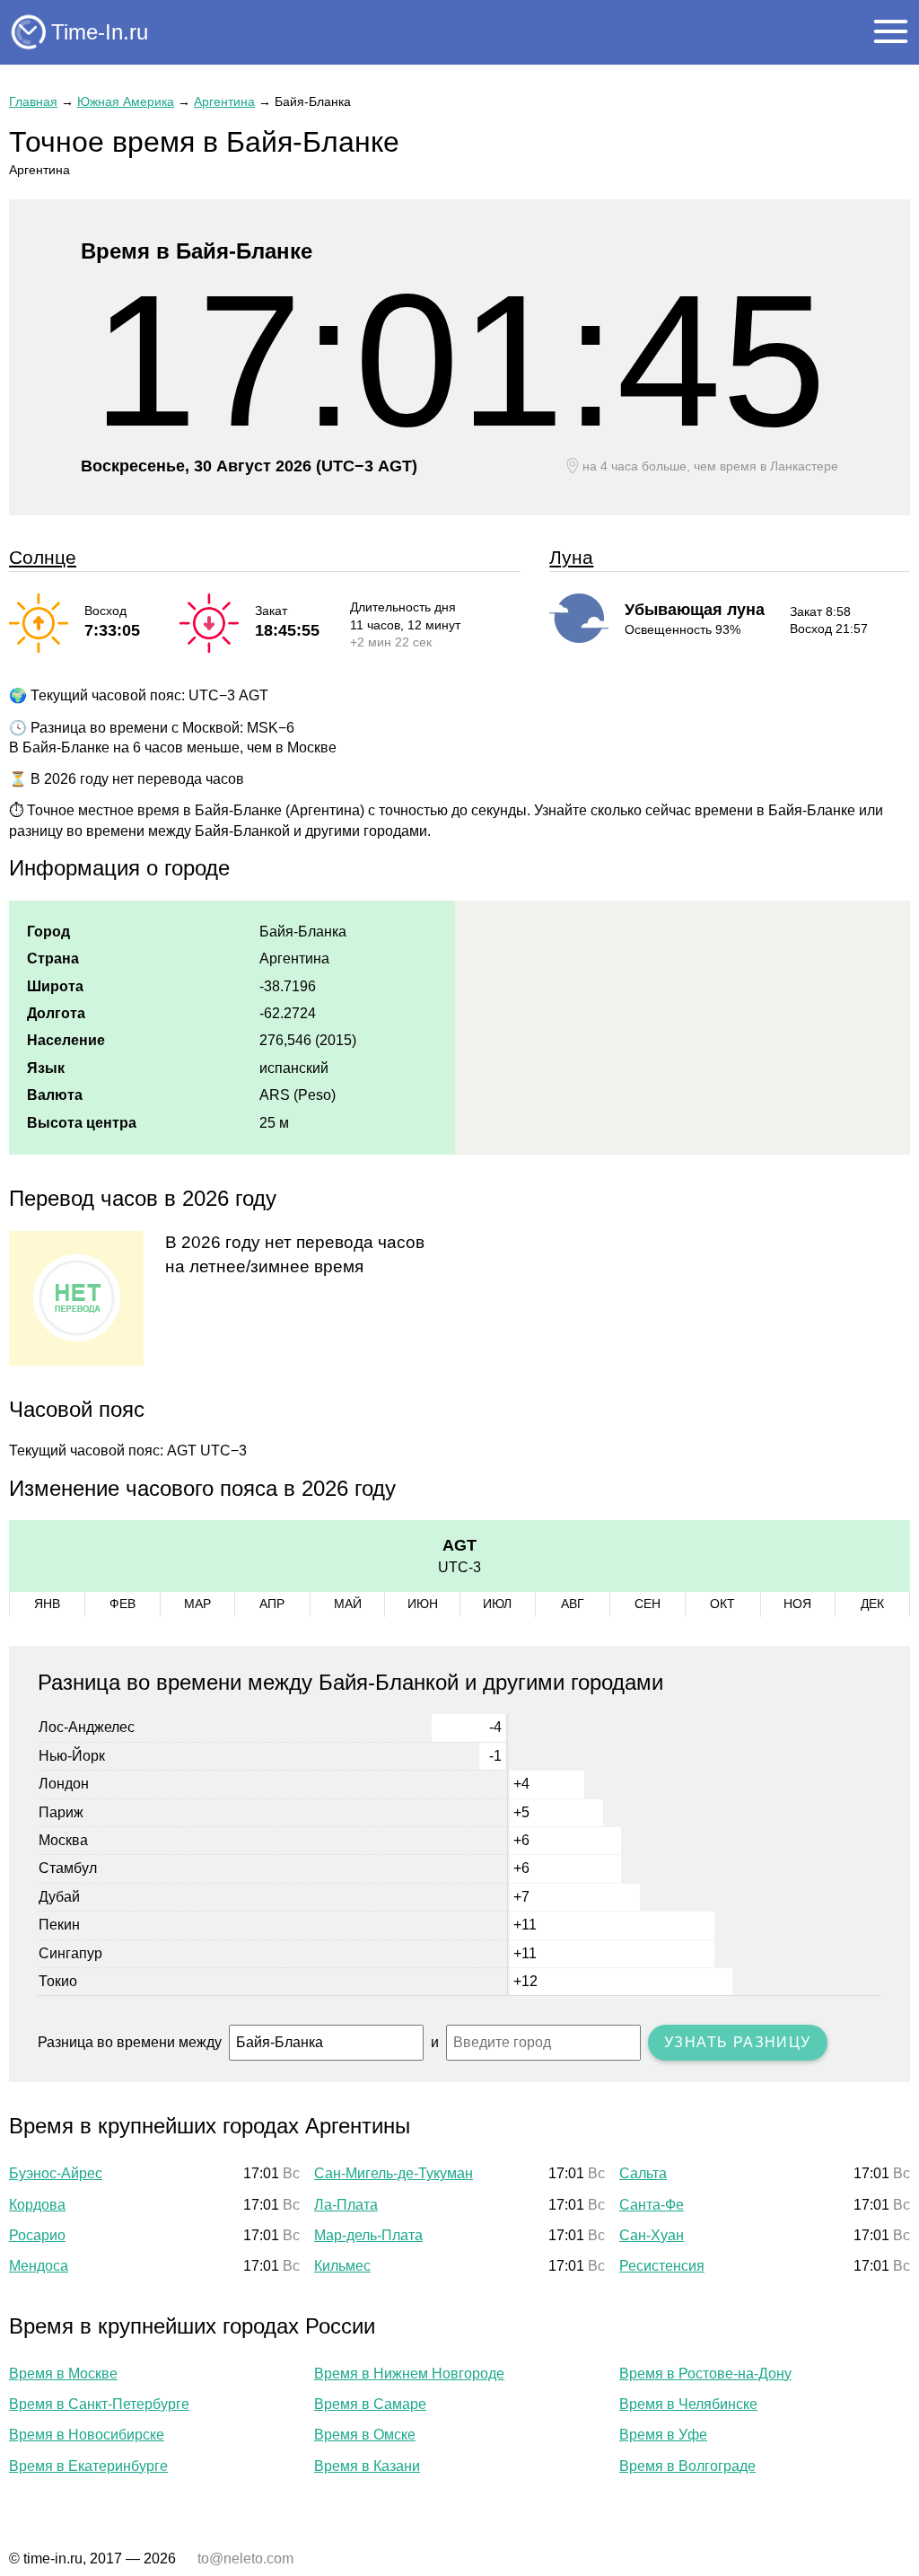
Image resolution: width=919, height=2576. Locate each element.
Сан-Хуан (652, 2235)
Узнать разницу (738, 2042)
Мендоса (39, 2266)
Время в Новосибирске (87, 2435)
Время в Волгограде (687, 2466)
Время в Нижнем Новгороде (409, 2374)
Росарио (37, 2235)
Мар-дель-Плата (368, 2235)
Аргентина (224, 101)
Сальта (643, 2173)
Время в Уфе (663, 2435)
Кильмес (342, 2266)
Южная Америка (126, 101)
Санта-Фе (652, 2205)
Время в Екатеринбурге (88, 2466)
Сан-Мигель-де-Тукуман (394, 2173)
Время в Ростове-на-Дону (705, 2374)
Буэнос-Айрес (56, 2173)
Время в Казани (367, 2466)
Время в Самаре (370, 2404)
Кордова (37, 2205)
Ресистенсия (662, 2266)
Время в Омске (365, 2435)
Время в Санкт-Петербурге (99, 2404)
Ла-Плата (346, 2205)
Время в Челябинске (688, 2404)
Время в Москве (63, 2374)
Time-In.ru (100, 32)
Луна (571, 557)
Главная (33, 101)
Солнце (43, 557)
